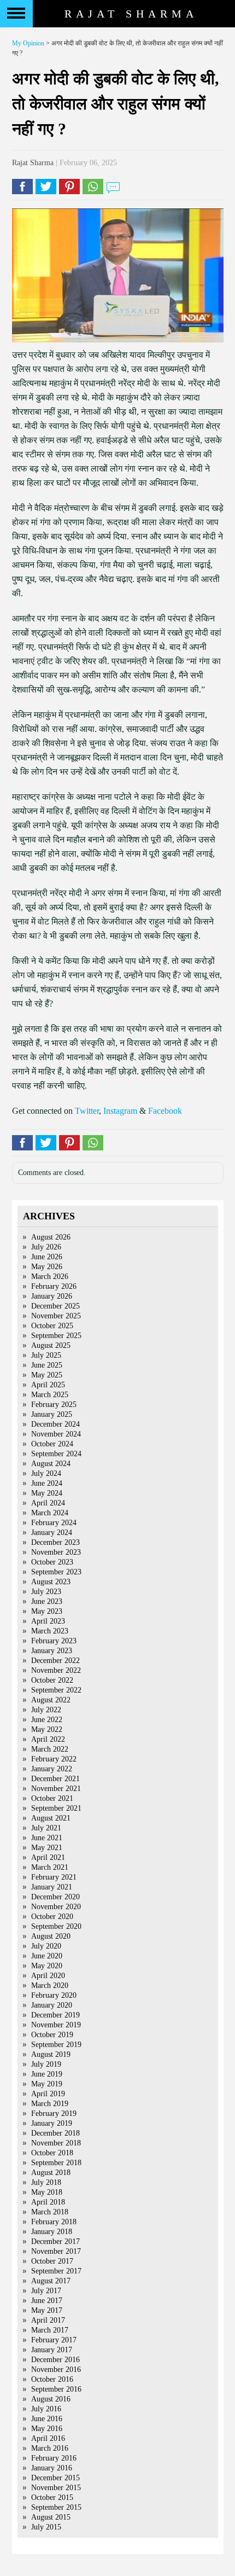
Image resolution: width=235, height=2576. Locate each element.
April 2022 (48, 1739)
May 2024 (47, 1493)
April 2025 (48, 1385)
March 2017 (50, 2330)
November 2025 (56, 1316)
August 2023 (51, 1582)
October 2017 (52, 2261)
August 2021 (51, 1818)
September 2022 (56, 1690)
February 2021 (54, 1877)
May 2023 (47, 1611)
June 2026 (47, 1257)
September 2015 (56, 2507)
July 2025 (46, 1355)
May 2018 (47, 2192)
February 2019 (54, 2113)
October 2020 (52, 1917)
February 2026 (54, 1286)
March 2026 (50, 1277)
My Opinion (28, 43)
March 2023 (50, 1631)
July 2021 (46, 1828)
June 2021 (47, 1838)
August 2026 (51, 1237)
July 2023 (46, 1592)
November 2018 (56, 2143)
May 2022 (47, 1729)
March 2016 (50, 2448)
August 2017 (51, 2281)
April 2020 (48, 1976)
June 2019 (47, 2074)
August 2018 (51, 2173)
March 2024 (50, 1513)
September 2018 (56, 2163)
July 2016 (46, 2409)
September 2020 (56, 1926)
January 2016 (52, 2468)
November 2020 (56, 1907)
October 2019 (52, 2035)
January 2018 (52, 2232)
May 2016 (47, 2429)
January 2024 (52, 1533)
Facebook (165, 1111)
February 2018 (54, 2222)
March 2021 (50, 1867)
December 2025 (55, 1306)
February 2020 (54, 1995)
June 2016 (47, 2419)
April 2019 (48, 2094)
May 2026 (47, 1267)
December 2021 (55, 1779)
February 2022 (54, 1759)
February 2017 (54, 2340)
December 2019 (55, 2015)
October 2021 (52, 1798)
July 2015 (46, 2527)
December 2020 (55, 1897)
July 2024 (46, 1473)
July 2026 (46, 1247)
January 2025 (52, 1414)
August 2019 (51, 2054)
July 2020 (46, 1946)
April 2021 (48, 1857)
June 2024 (47, 1483)
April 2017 (48, 2320)
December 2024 (55, 1424)
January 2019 (52, 2123)
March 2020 (50, 1985)
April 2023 (48, 1621)
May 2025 (47, 1375)
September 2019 (56, 2045)
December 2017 (55, 2241)
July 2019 (46, 2064)
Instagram (120, 1111)
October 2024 (52, 1444)
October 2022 (52, 1680)
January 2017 (52, 2350)
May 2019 (47, 2084)
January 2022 (52, 1769)
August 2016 (51, 2399)
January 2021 (52, 1887)
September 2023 (56, 1572)
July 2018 (46, 2182)
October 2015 (52, 2498)
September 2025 (56, 1336)
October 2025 (52, 1326)
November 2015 (56, 2488)
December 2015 (55, 2478)
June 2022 (47, 1720)
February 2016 (54, 2458)
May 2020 (47, 1966)
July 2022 (46, 1710)
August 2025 (51, 1345)
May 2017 (47, 2310)
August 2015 (51, 2517)
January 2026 (52, 1296)
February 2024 (54, 1523)
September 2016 (56, 2389)
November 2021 (56, 1789)
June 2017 (47, 2301)
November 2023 (56, 1552)
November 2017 (56, 2251)
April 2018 (48, 2202)
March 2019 (50, 2104)
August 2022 (51, 1700)
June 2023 (47, 1601)
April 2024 (48, 1503)
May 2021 (47, 1848)
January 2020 (52, 2005)
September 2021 (56, 1808)
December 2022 (55, 1661)
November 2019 (56, 2025)
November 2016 (56, 2369)
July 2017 (46, 2291)
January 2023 (52, 1651)
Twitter (87, 1111)
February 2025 (54, 1405)
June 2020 (47, 1956)
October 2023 (52, 1562)
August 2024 (51, 1464)
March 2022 (50, 1749)
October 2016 (52, 2379)
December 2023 (55, 1542)
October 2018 (52, 2153)
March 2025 (50, 1395)
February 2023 (54, 1641)
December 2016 (55, 2360)
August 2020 (51, 1936)
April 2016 (48, 2438)
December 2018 (55, 2133)
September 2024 (56, 1454)
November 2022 (56, 1670)
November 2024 (56, 1434)
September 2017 (56, 2271)
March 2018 (50, 2212)
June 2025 (47, 1365)
